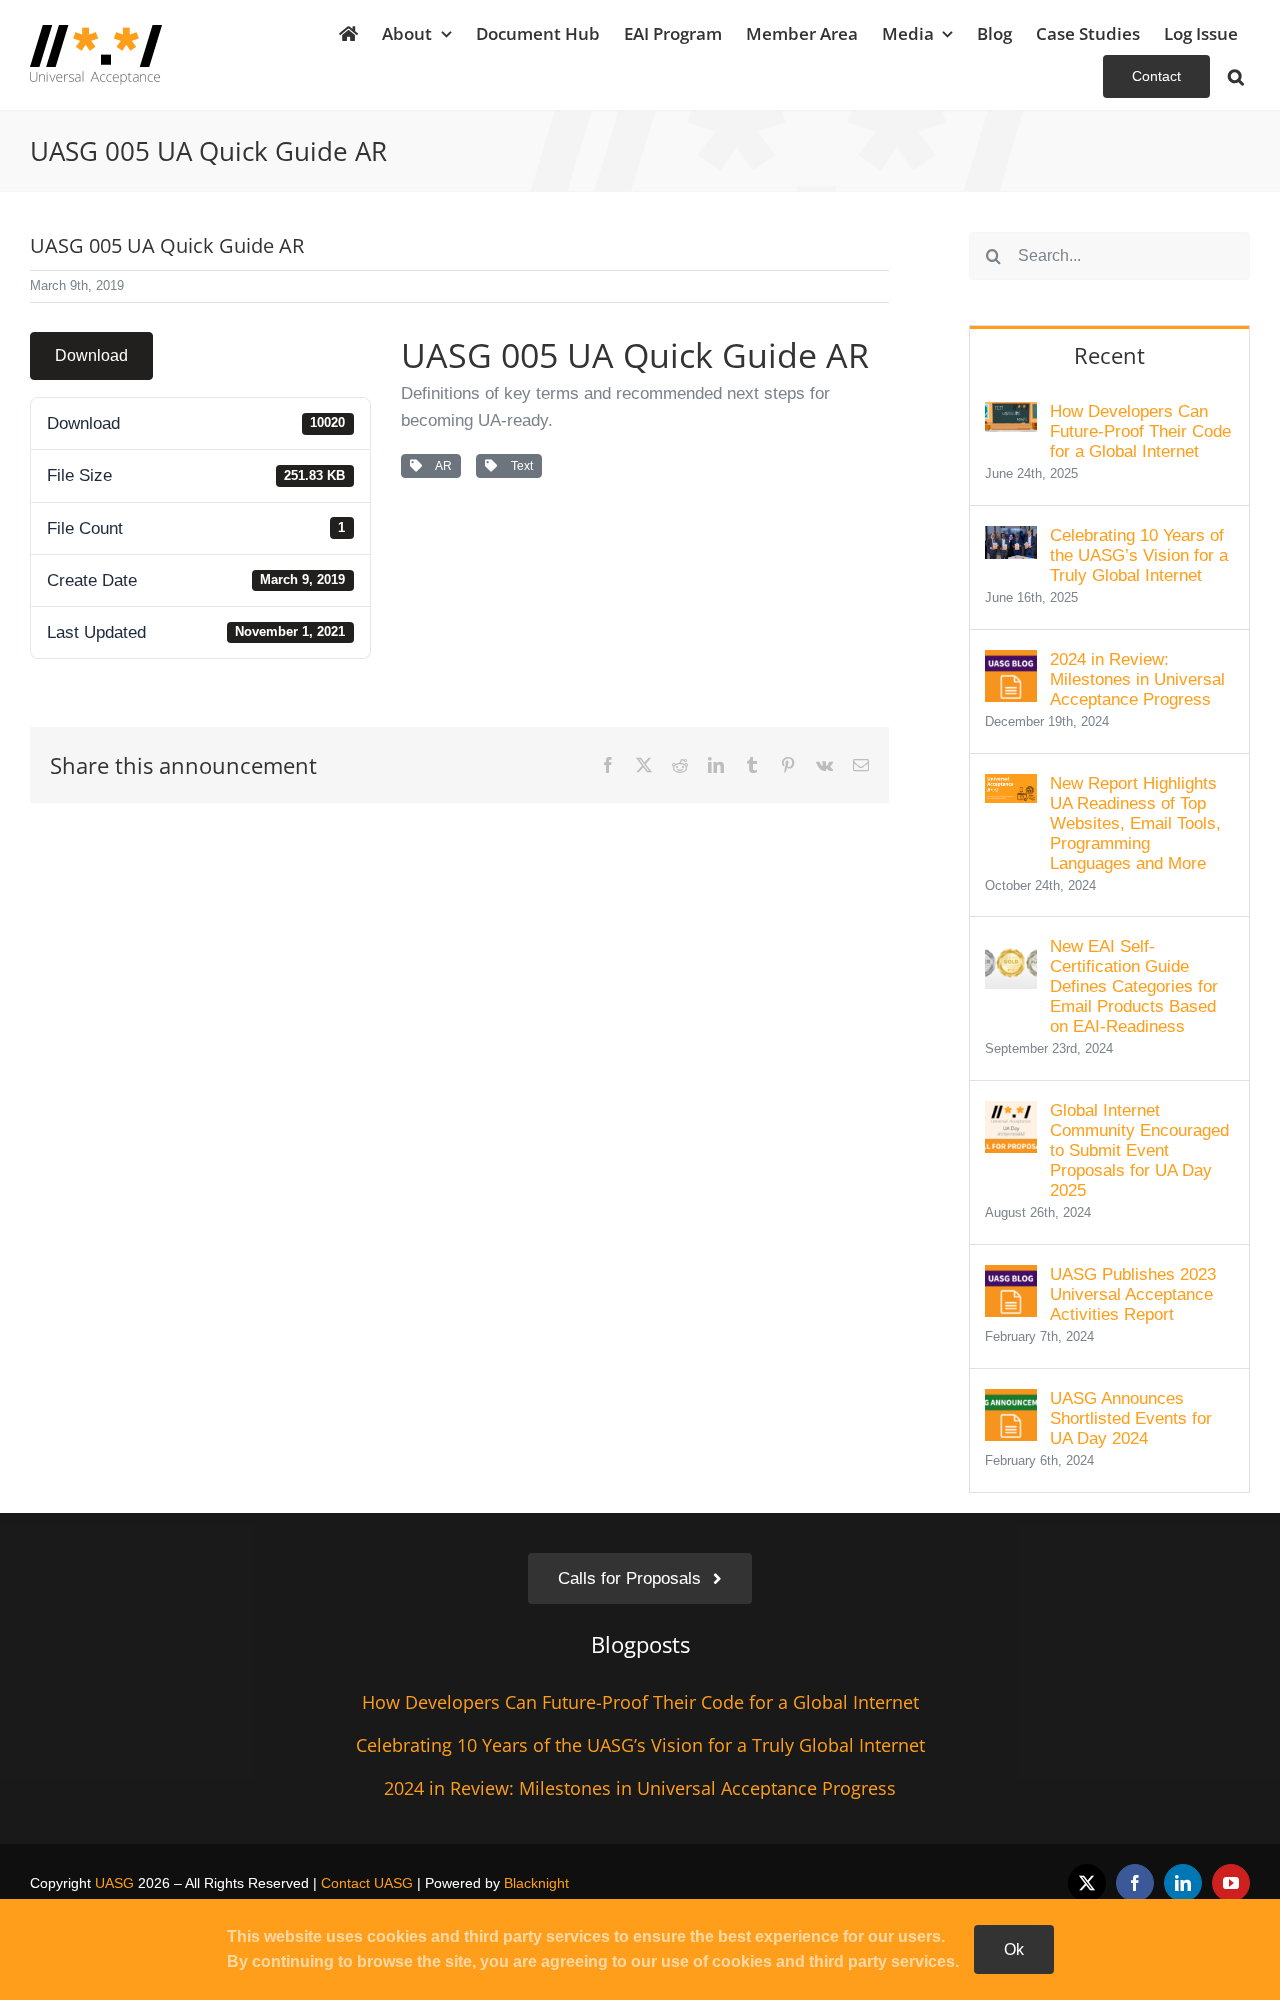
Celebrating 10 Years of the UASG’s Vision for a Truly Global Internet (1139, 555)
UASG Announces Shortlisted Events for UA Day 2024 (1131, 1418)
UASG (114, 1883)
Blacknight (536, 1883)
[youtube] (1231, 1883)
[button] (1236, 76)
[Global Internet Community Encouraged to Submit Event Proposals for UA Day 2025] (1011, 1114)
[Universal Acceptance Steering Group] (96, 33)
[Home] (348, 33)
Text (519, 466)
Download (91, 355)
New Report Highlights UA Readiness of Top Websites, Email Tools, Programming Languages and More (1135, 823)
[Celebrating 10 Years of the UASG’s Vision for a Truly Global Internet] (1011, 539)
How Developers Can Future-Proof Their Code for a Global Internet (1140, 431)
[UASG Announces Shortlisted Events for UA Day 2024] (1011, 1402)
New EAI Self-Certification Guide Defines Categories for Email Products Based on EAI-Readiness (1134, 986)
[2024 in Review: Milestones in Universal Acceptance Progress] (1011, 663)
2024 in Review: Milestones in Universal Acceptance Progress (1137, 679)
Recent (1109, 355)
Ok (1014, 1949)
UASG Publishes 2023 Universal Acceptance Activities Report (1133, 1294)
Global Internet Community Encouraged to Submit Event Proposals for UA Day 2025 (1139, 1150)
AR (441, 466)
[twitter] (1087, 1883)
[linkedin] (1183, 1883)
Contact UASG (367, 1883)
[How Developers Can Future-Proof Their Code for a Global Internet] (1011, 415)
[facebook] (1135, 1883)
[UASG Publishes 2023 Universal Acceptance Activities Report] (1011, 1278)
